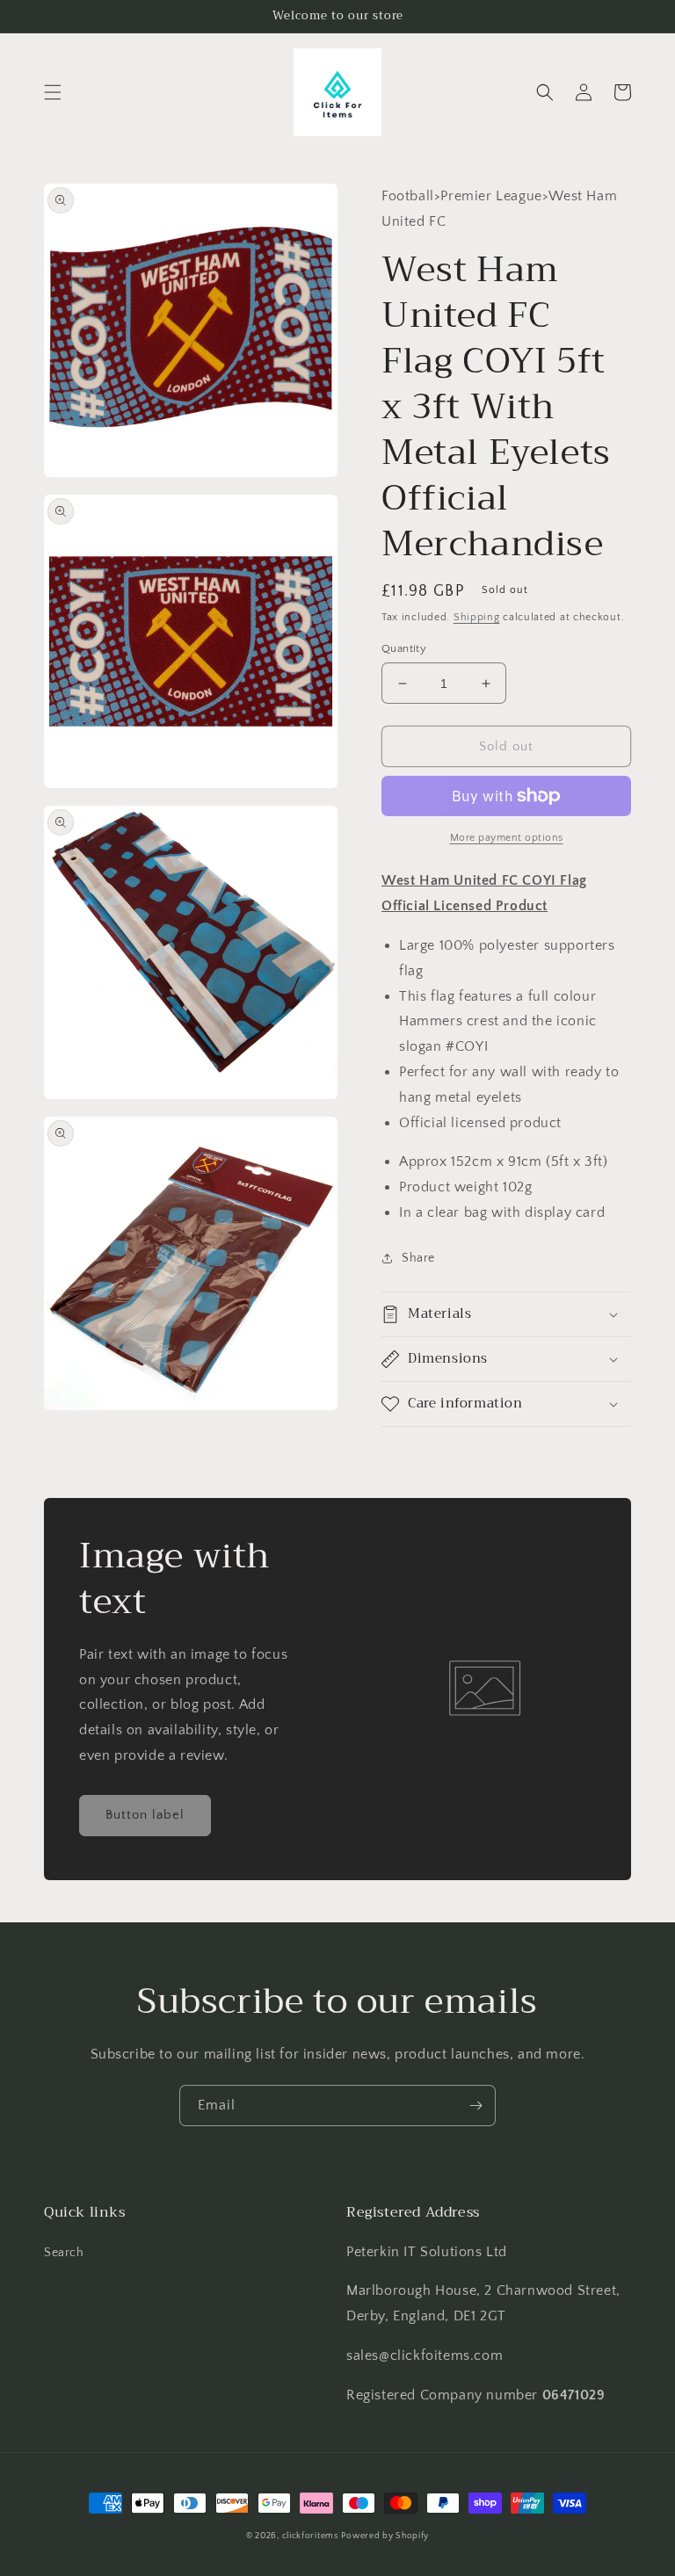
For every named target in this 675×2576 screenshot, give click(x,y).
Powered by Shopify (385, 2536)
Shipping (477, 617)
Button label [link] (145, 1815)
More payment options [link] (507, 838)
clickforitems (310, 2536)
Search (64, 2253)
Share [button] (418, 1258)
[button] (53, 92)
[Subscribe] (475, 2106)
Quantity (404, 648)
